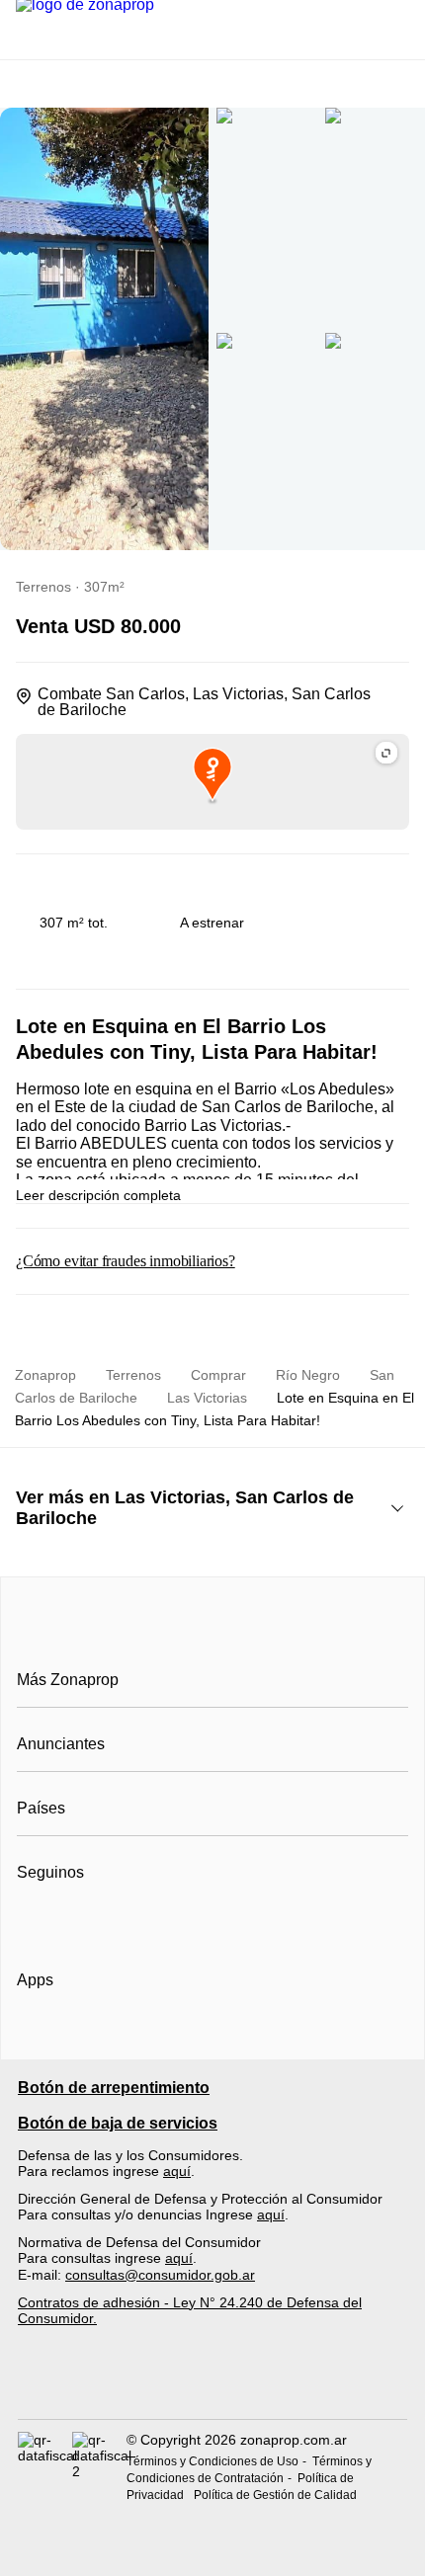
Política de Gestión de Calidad (275, 2495)
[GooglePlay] (214, 2037)
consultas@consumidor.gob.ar (160, 2275)
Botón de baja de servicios (118, 2123)
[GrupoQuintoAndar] (212, 2384)
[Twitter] (131, 1921)
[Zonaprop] (213, 1636)
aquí (177, 2171)
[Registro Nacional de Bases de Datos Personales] (45, 2467)
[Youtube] (98, 1921)
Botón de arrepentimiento (114, 2088)
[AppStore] (80, 2037)
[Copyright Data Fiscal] (99, 2467)
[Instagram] (66, 1921)
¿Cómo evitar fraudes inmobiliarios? (126, 1261)
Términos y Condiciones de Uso (212, 2461)
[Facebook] (33, 1921)
